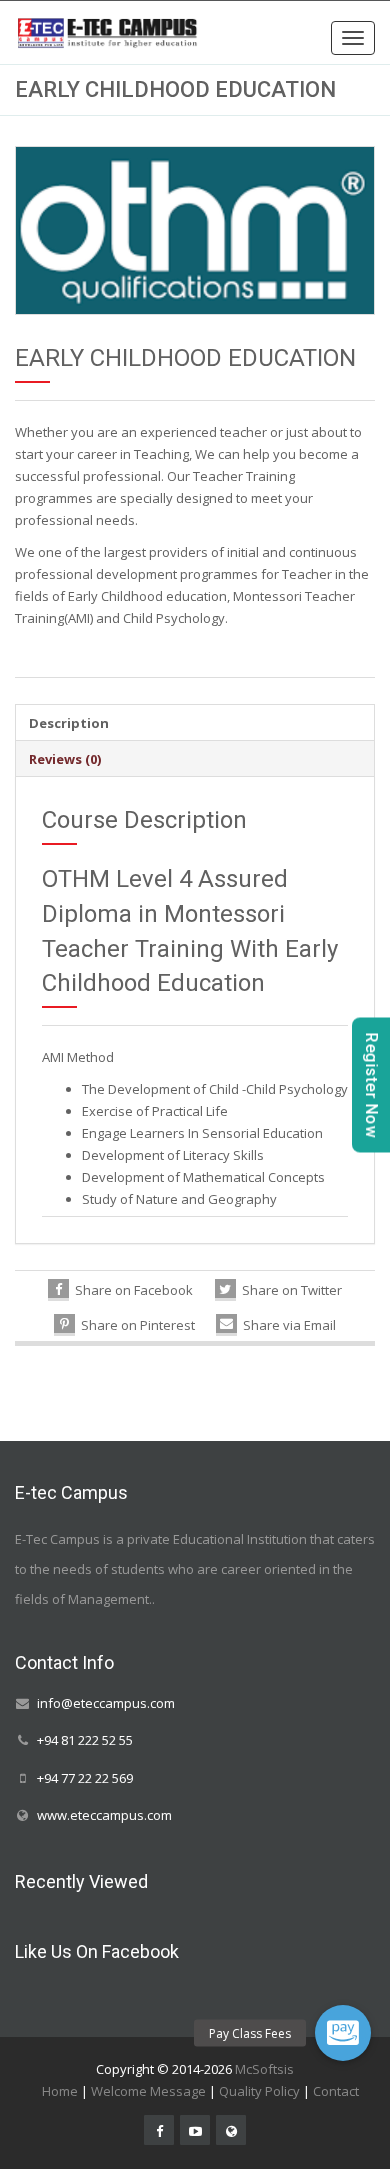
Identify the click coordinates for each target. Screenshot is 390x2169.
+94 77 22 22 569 (85, 1778)
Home (60, 2091)
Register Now (371, 1084)
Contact (336, 2091)
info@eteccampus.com (106, 1703)
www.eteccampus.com (104, 1815)
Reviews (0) (65, 759)
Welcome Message (148, 2091)
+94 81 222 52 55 (85, 1741)
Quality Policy (259, 2091)
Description (69, 723)
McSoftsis (264, 2069)
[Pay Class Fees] (343, 2033)
